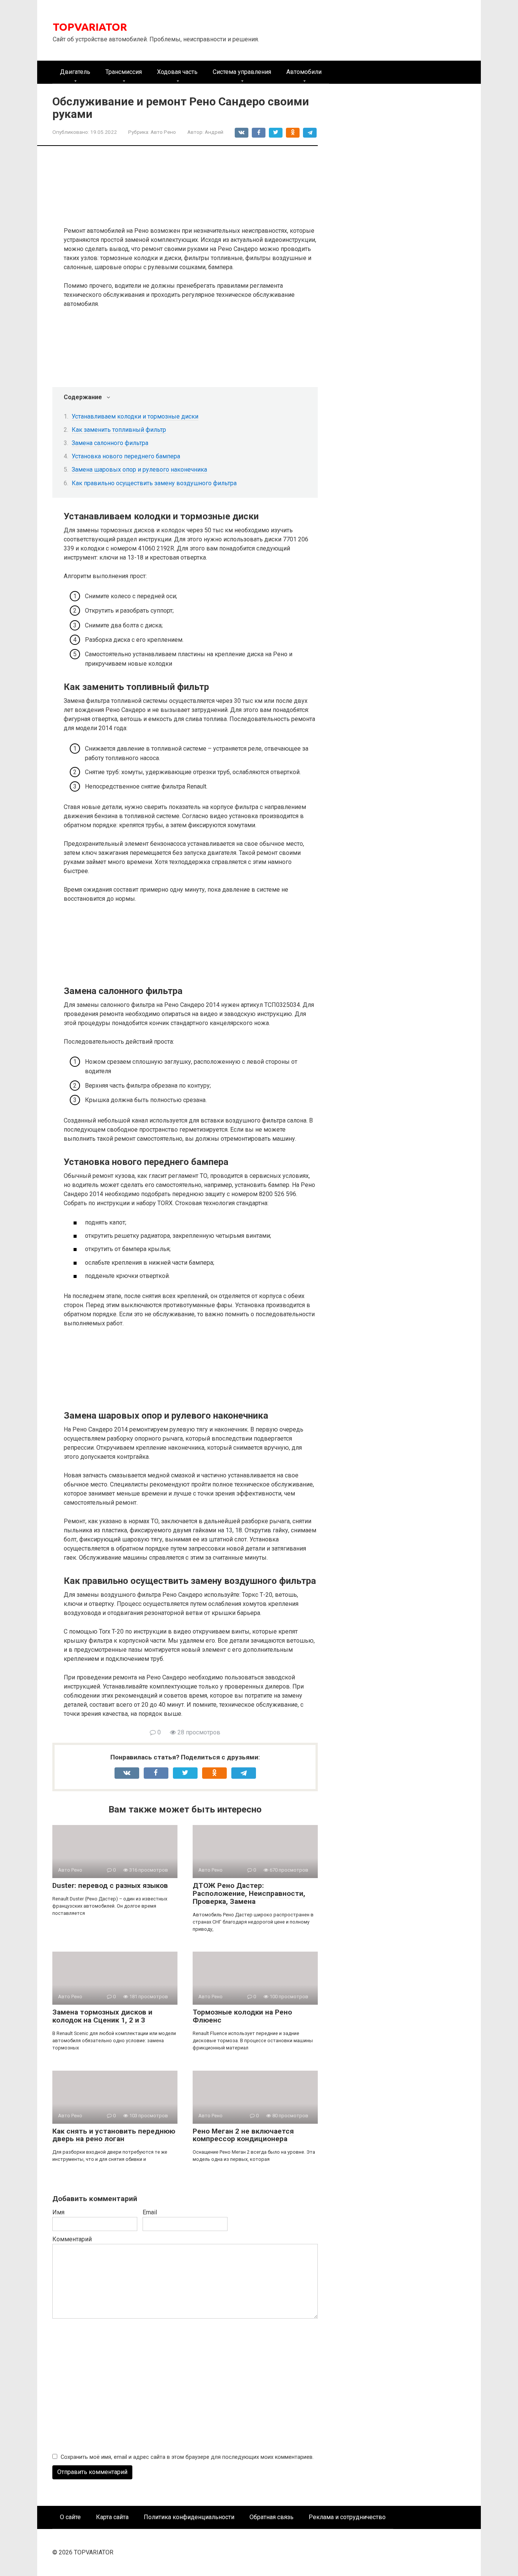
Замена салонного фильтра (110, 443)
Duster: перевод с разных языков (110, 1885)
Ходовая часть (177, 72)
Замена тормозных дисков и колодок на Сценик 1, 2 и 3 (102, 2016)
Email (150, 2212)
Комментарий (72, 2239)
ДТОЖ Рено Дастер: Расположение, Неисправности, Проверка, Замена (249, 1893)
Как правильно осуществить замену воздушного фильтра (154, 483)
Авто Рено (163, 132)
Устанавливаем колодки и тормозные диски (135, 416)
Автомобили (304, 72)
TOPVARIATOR (90, 27)
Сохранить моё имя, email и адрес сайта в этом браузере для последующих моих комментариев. (187, 2457)
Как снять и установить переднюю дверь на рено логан (114, 2135)
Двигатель (75, 72)
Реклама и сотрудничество (347, 2517)
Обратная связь (272, 2517)
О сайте (70, 2517)
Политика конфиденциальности (189, 2517)
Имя (58, 2212)
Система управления (242, 72)
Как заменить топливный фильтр (119, 430)
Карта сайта (112, 2517)
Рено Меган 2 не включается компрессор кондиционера (243, 2135)
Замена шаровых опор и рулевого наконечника (139, 470)
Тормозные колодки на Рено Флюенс (242, 2016)
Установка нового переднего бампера (126, 456)
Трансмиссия (124, 72)
